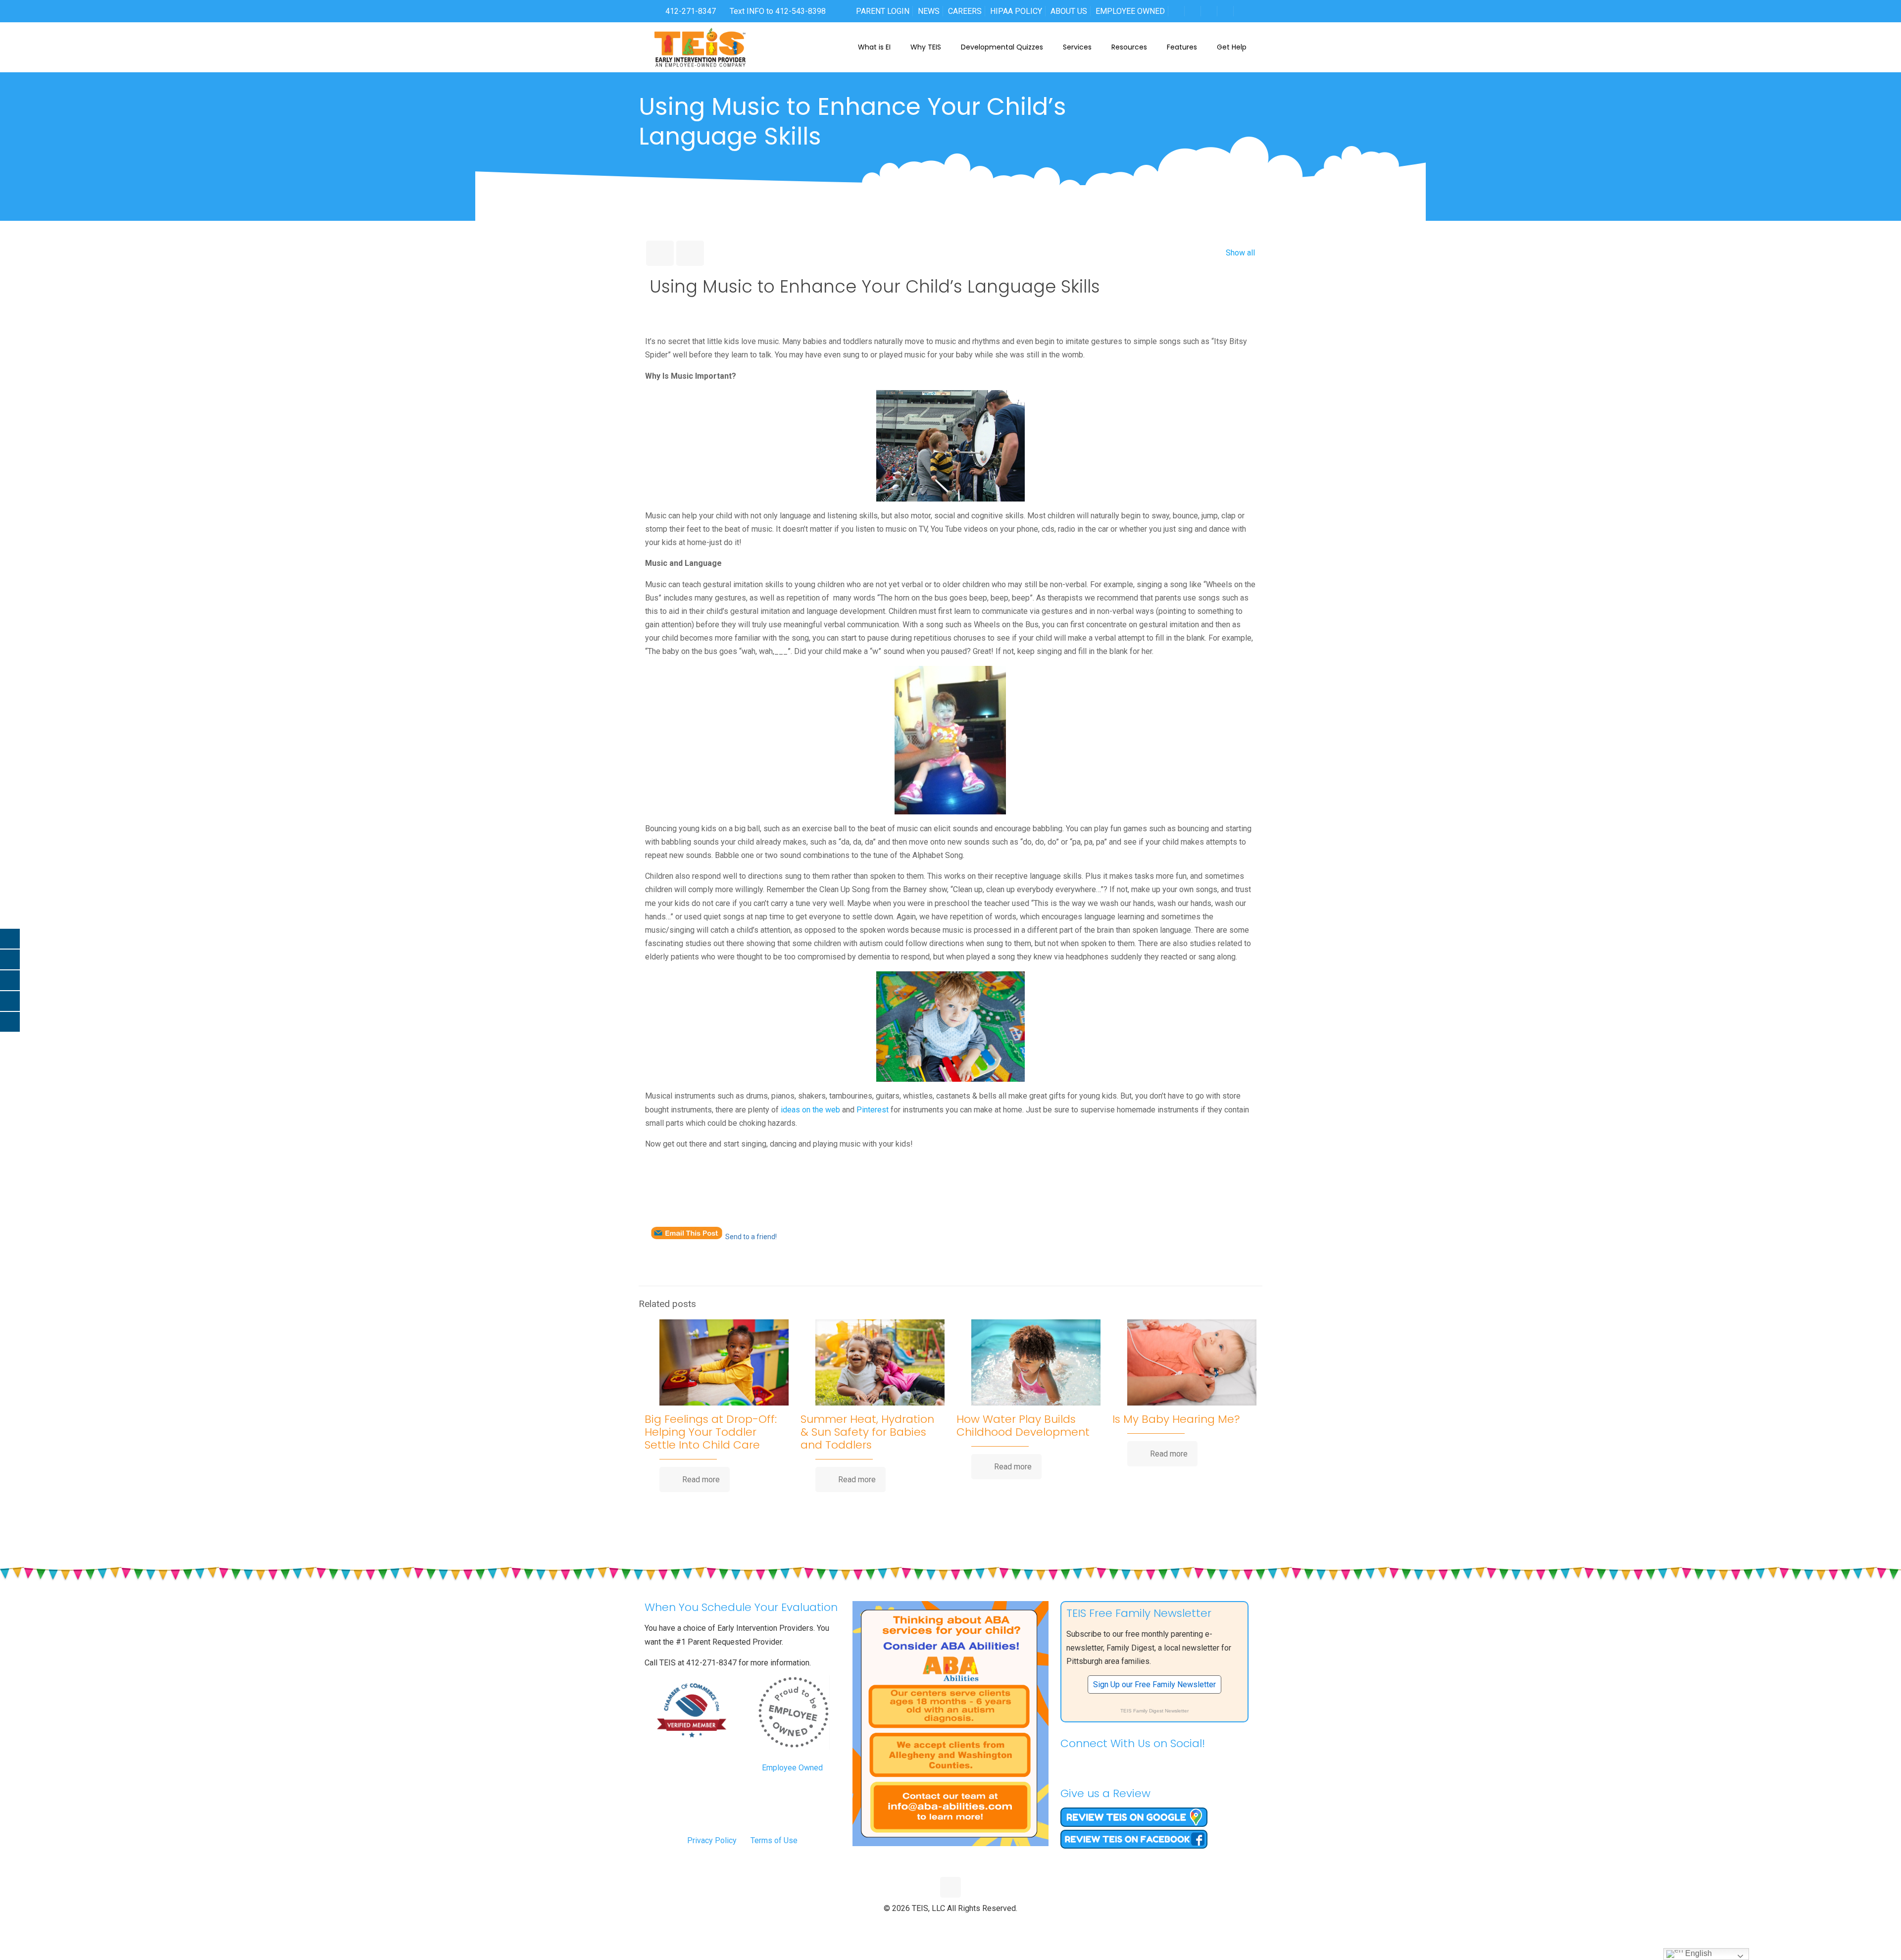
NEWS (929, 11)
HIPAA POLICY (1016, 11)
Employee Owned (792, 1768)
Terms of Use (774, 1840)
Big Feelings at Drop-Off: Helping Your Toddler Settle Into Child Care (711, 1432)
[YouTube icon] (951, 1925)
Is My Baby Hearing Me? (1176, 1419)
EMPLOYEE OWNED (1130, 11)
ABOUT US (1069, 11)
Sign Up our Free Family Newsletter (1154, 1684)
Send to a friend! (751, 1237)
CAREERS (965, 11)
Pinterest (872, 1110)
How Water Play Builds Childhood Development (1023, 1426)
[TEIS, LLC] (700, 47)
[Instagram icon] (972, 1925)
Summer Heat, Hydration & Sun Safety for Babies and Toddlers (867, 1432)
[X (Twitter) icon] (940, 1925)
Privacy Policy (712, 1840)
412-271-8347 (690, 11)
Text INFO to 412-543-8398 (778, 11)
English (1698, 1953)
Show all (1240, 253)
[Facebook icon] (930, 1925)
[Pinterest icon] (961, 1925)
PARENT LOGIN (883, 11)
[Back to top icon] (950, 1887)
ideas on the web (810, 1110)
